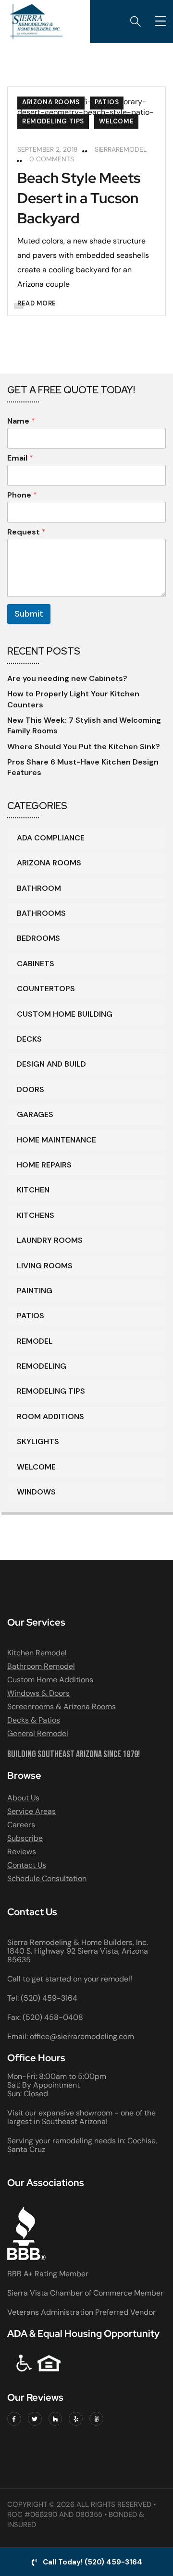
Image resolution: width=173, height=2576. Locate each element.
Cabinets (36, 964)
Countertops (46, 989)
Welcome (116, 121)
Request (26, 532)
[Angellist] (96, 2419)
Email (20, 458)
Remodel (35, 1341)
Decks (29, 1039)
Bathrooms (41, 913)
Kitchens (36, 1215)
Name (21, 421)
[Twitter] (35, 2419)
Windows (36, 1492)
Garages (35, 1114)
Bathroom (39, 888)
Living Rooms (45, 1266)
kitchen (33, 1190)
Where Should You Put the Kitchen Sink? (84, 747)
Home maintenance (56, 1140)
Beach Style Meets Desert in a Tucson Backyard (79, 198)
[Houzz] (56, 2419)
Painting (35, 1291)
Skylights (38, 1441)
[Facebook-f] (14, 2419)
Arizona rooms (51, 102)
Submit (29, 614)
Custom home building (65, 1014)
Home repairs (44, 1165)
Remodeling (42, 1366)
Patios (107, 102)
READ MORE (37, 303)
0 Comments (52, 159)
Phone (22, 495)
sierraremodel (121, 149)
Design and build (51, 1064)
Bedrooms (38, 938)
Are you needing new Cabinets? (67, 678)
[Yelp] (76, 2419)
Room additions (50, 1416)
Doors (31, 1089)
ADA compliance (51, 838)
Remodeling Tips (53, 121)
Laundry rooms (50, 1240)
